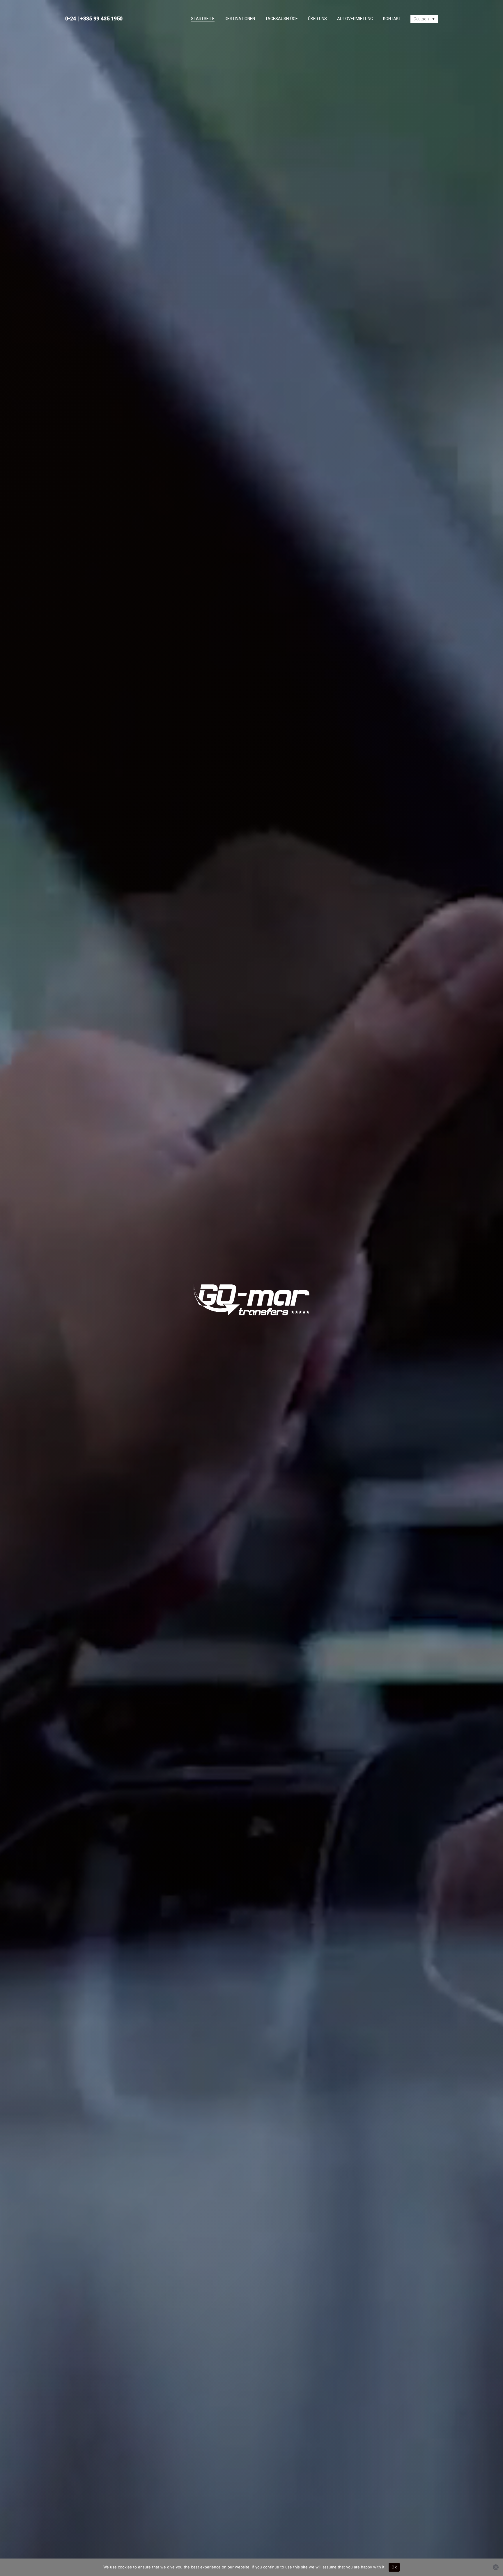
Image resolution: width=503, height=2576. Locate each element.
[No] (496, 2567)
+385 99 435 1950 (101, 18)
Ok (394, 2567)
